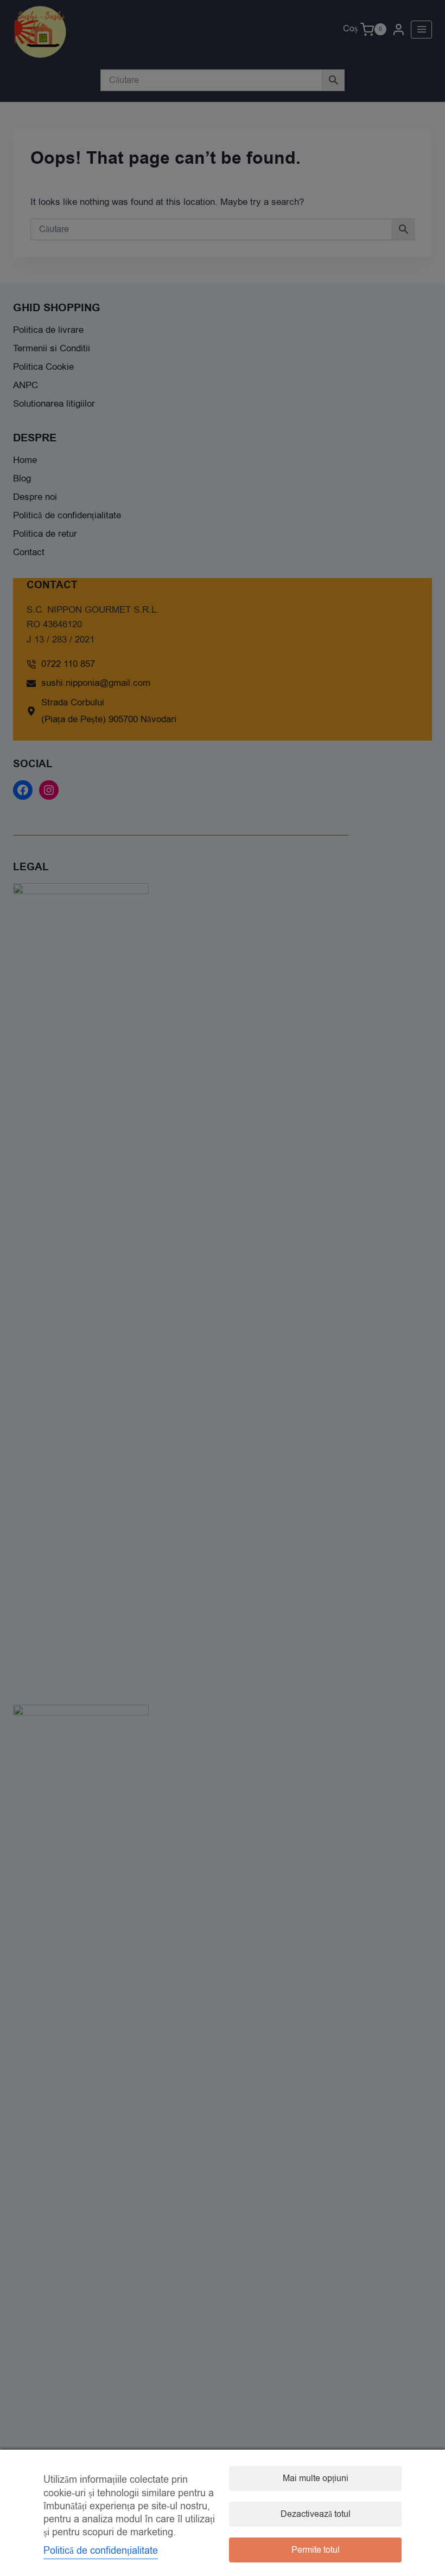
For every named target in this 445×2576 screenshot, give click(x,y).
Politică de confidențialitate (101, 2551)
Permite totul (316, 2550)
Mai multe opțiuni (316, 2478)
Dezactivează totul (316, 2514)
